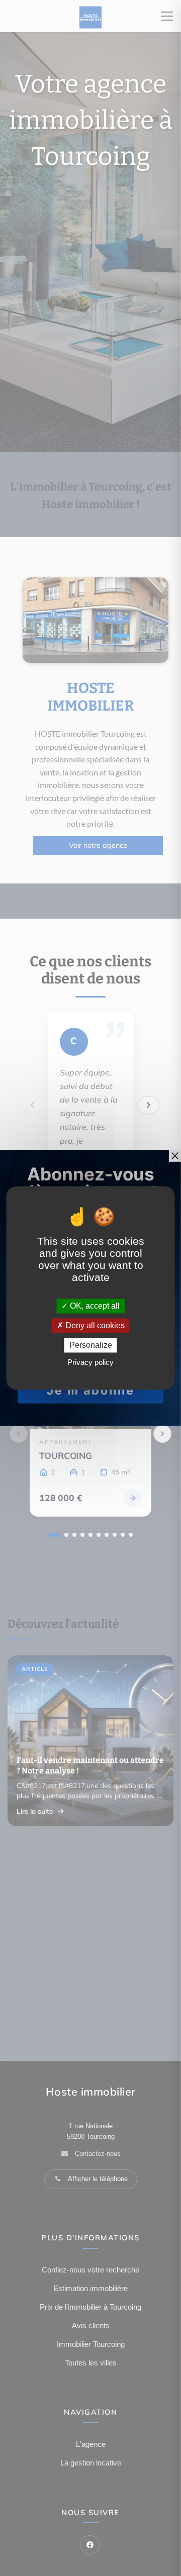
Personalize (91, 1345)
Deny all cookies (94, 1325)
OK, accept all (94, 1306)
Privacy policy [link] (90, 1363)
